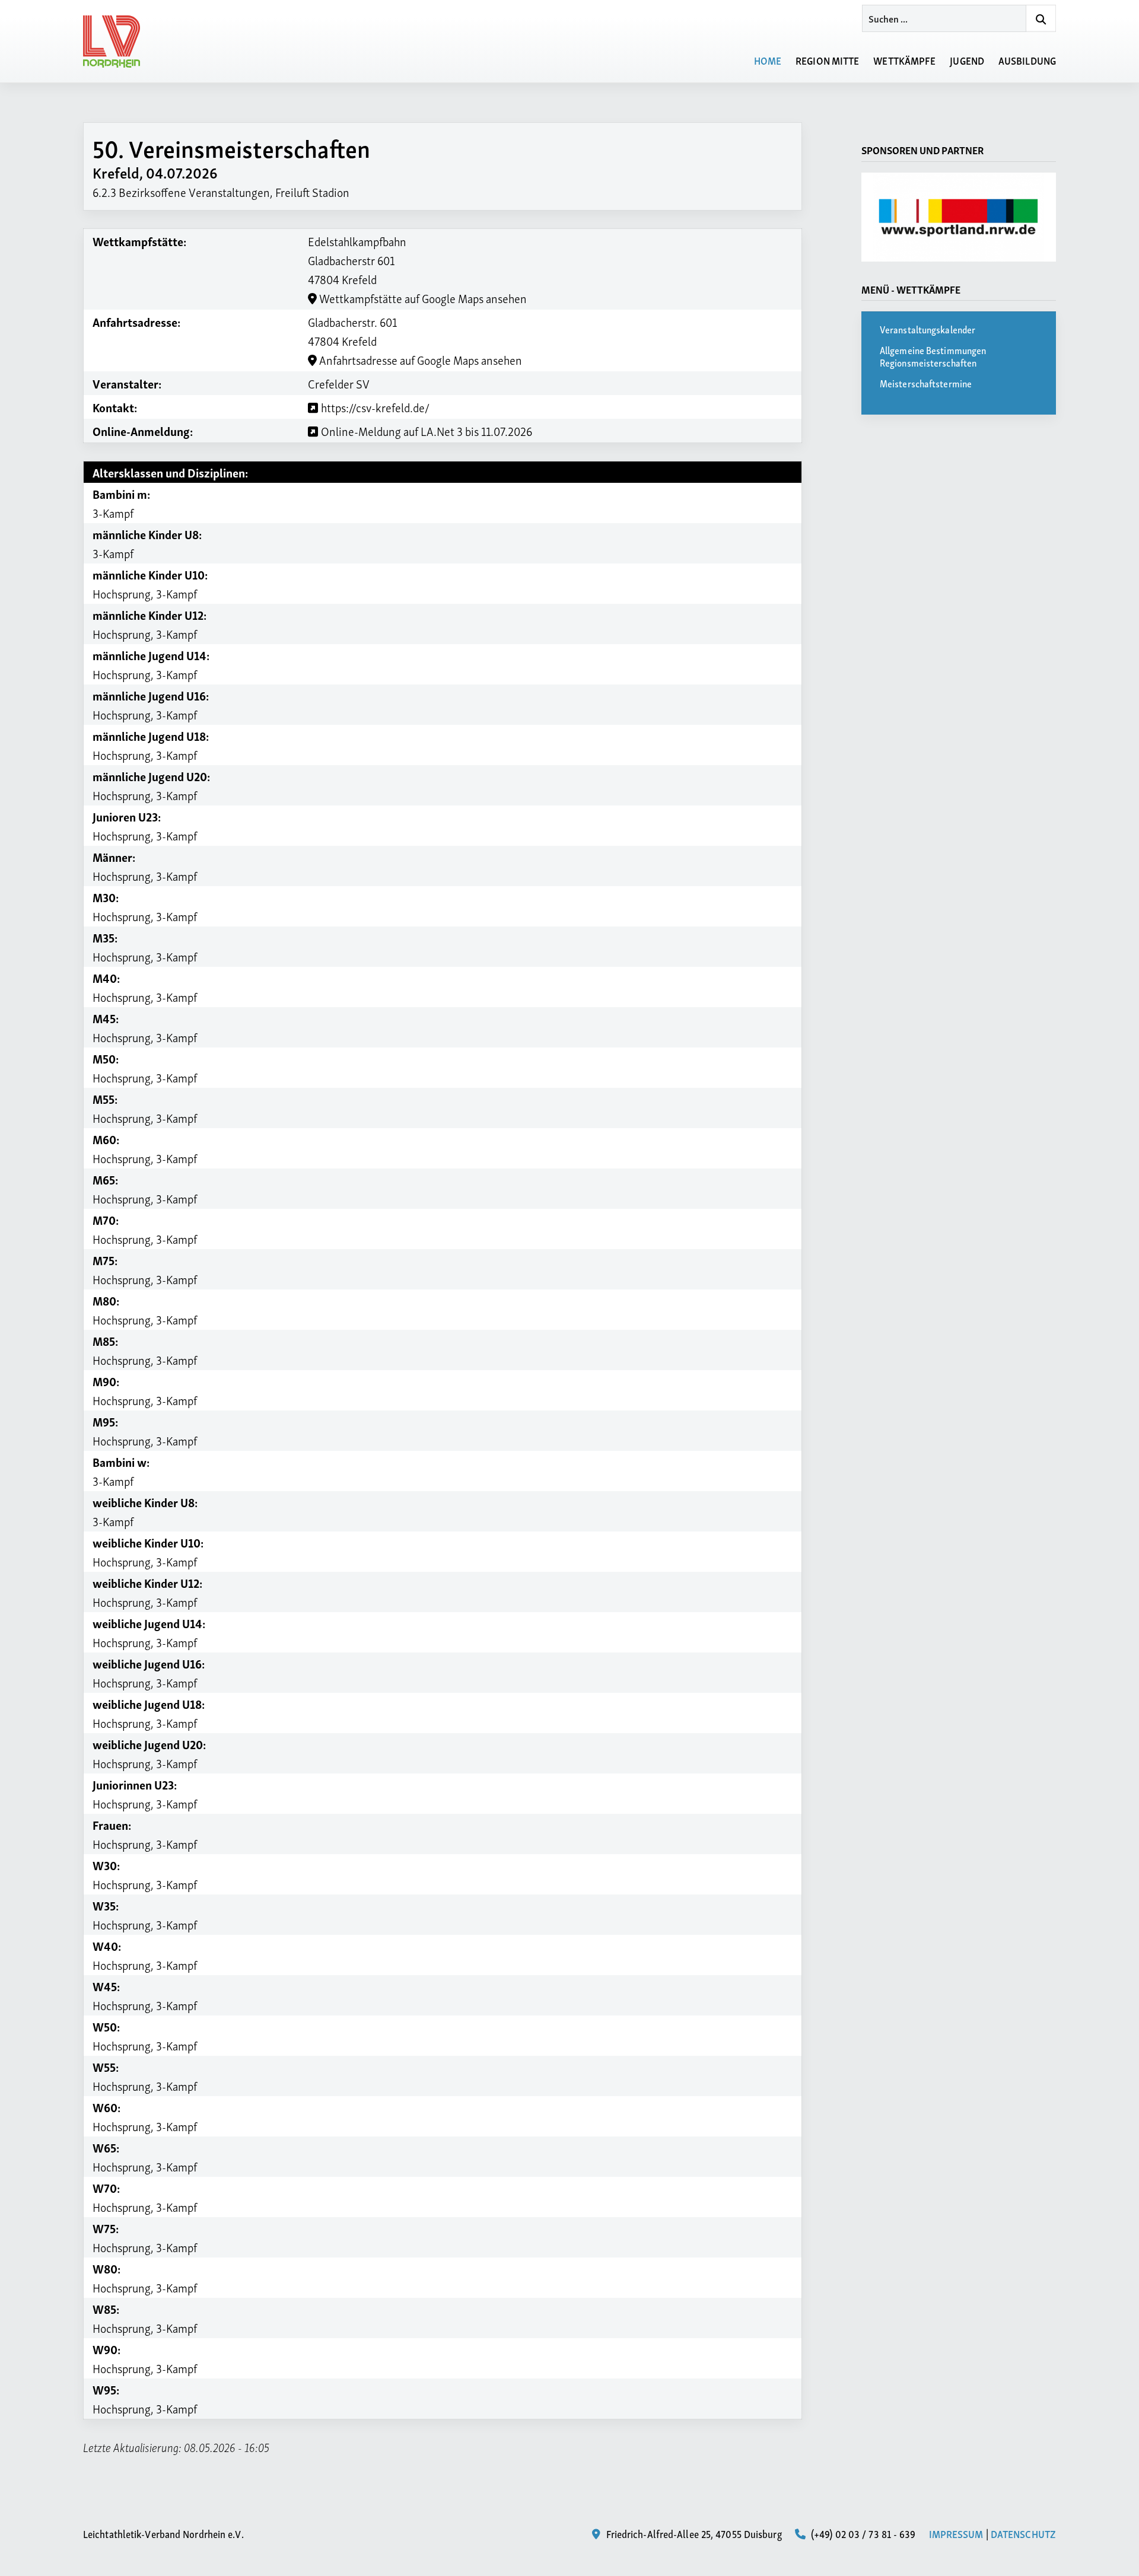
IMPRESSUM (956, 2533)
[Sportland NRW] (959, 217)
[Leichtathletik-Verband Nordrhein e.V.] (119, 42)
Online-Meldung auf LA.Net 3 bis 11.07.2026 (425, 431)
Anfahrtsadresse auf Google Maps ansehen (419, 359)
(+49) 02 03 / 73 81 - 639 (862, 2533)
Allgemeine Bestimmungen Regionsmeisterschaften (933, 356)
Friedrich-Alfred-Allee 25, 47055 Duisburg (692, 2533)
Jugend (967, 60)
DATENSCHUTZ (1023, 2533)
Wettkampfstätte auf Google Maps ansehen (422, 298)
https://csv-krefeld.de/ (374, 407)
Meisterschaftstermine (926, 383)
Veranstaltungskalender (928, 329)
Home (768, 60)
